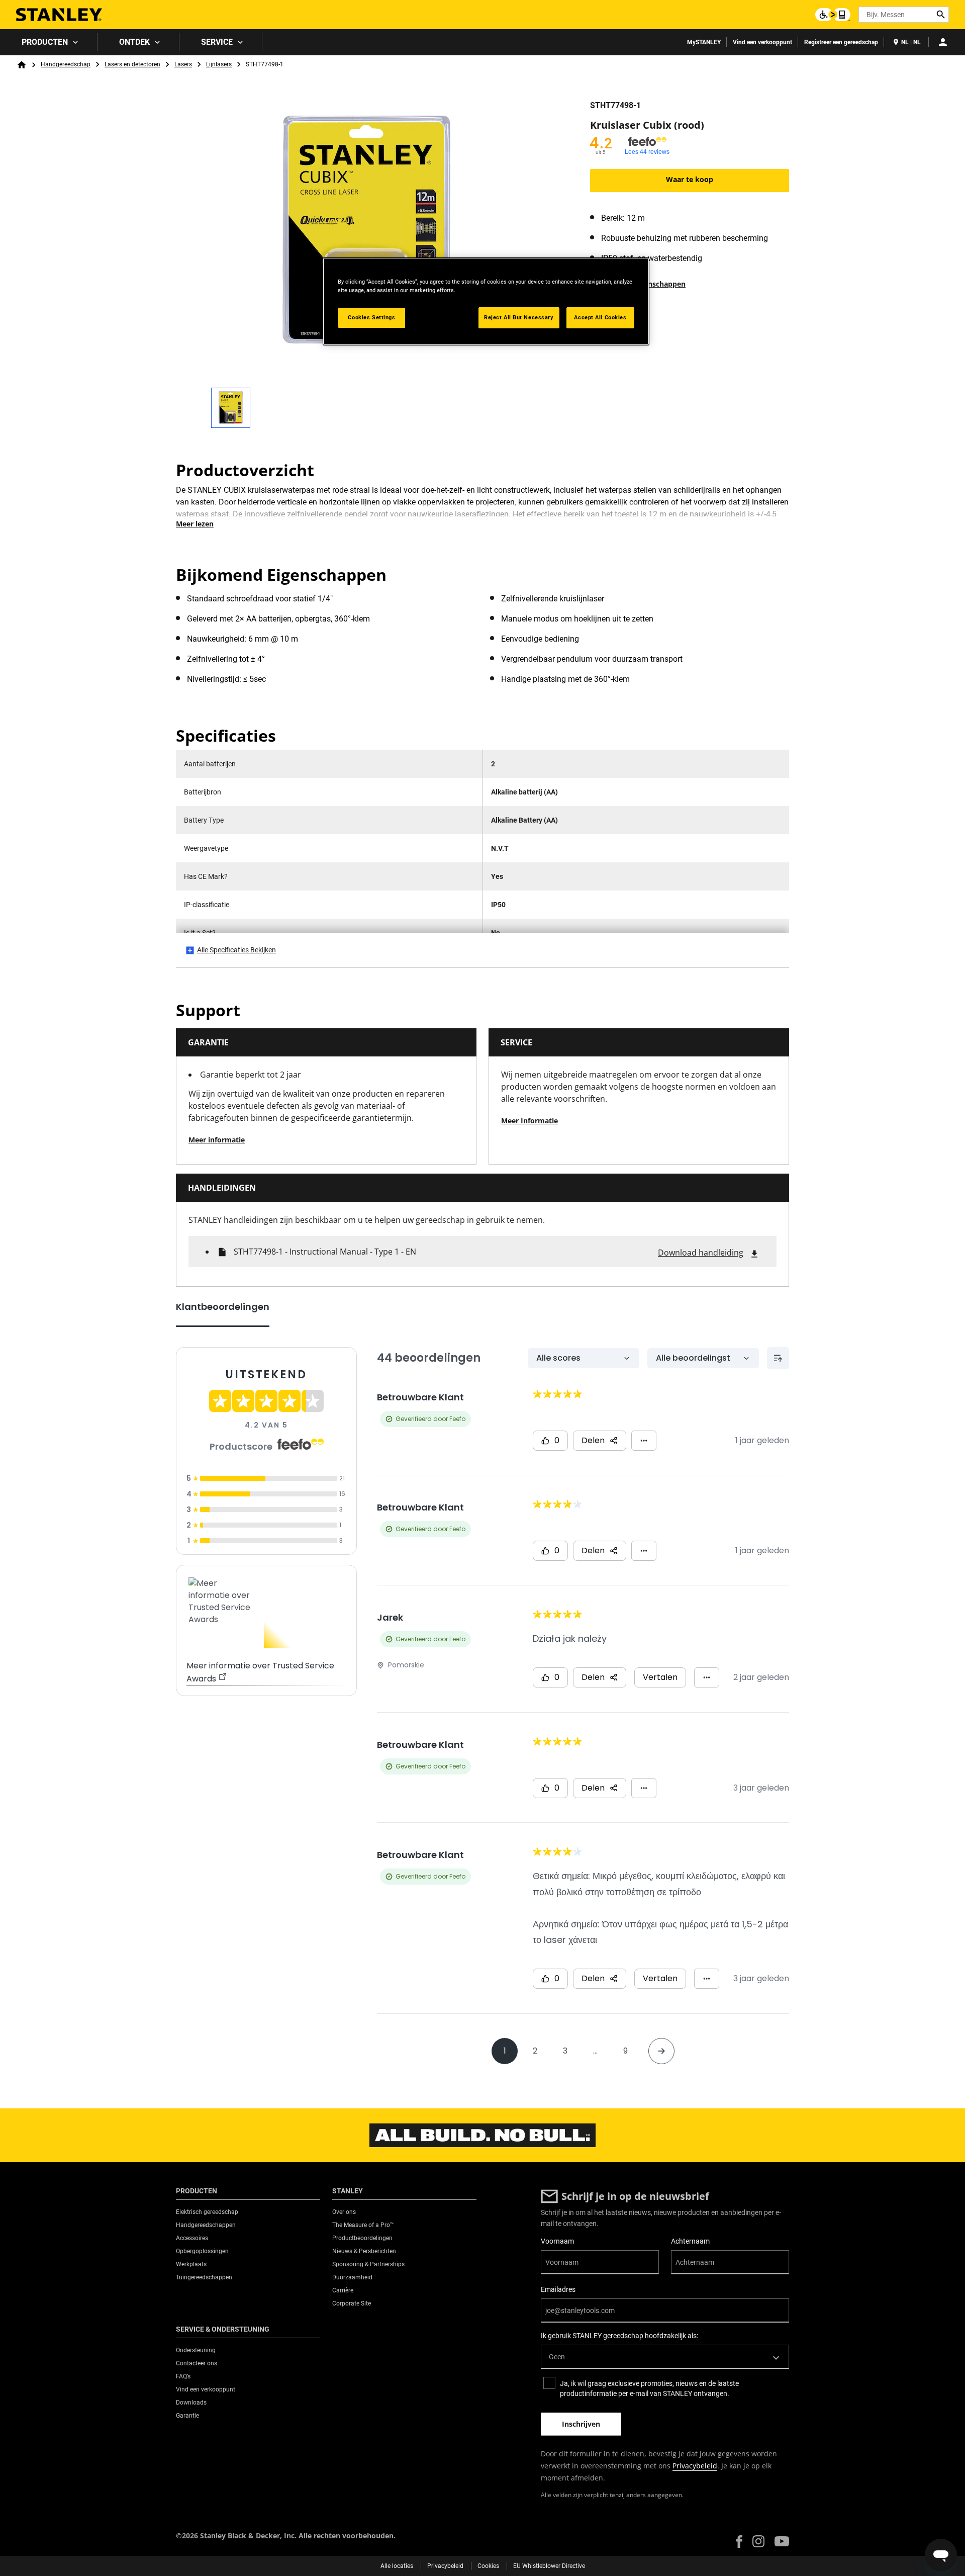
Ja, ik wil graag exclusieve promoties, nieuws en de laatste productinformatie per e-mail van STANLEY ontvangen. (649, 2388)
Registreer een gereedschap (841, 42)
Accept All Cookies (600, 317)
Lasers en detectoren (132, 64)
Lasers (183, 64)
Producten (45, 42)
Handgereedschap (66, 64)
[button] (739, 2542)
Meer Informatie (529, 1121)
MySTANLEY (704, 42)
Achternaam (690, 2241)
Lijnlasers (219, 64)
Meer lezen (195, 524)
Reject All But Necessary (519, 317)
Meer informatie (217, 1140)
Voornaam (557, 2241)
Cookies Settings (371, 317)
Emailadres (558, 2289)
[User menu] (943, 42)
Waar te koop (690, 179)
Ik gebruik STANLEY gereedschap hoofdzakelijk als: (619, 2336)
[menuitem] (49, 42)
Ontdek (134, 42)
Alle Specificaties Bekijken (236, 950)
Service (217, 42)
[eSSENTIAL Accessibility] (833, 15)
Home (22, 65)
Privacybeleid (695, 2466)
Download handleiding (701, 1253)
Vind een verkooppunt (762, 42)
